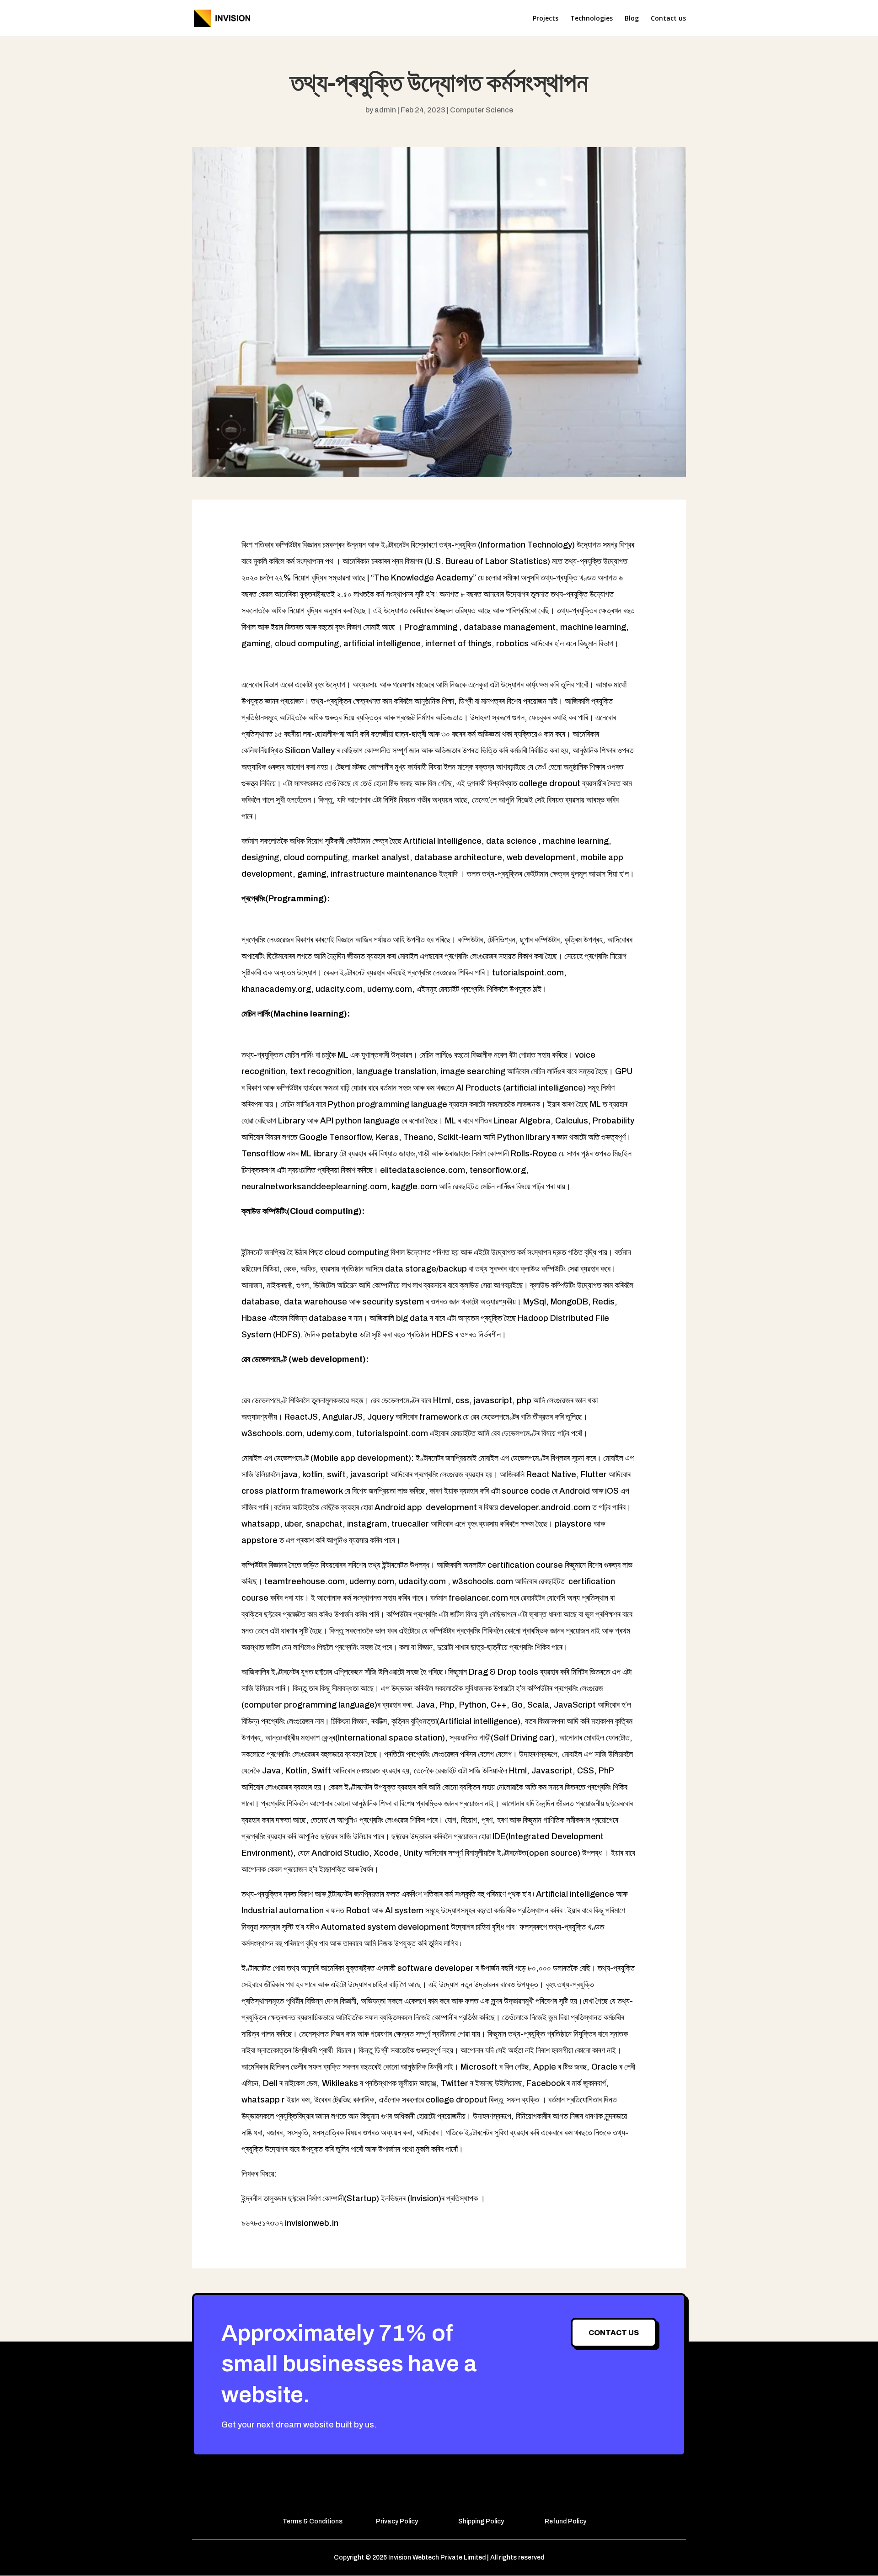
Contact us (668, 19)
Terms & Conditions (313, 2521)
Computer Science (482, 110)
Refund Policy (565, 2521)
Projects (546, 19)
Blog (632, 19)
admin (385, 110)
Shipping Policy (481, 2521)
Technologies (592, 19)
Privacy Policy (397, 2521)
